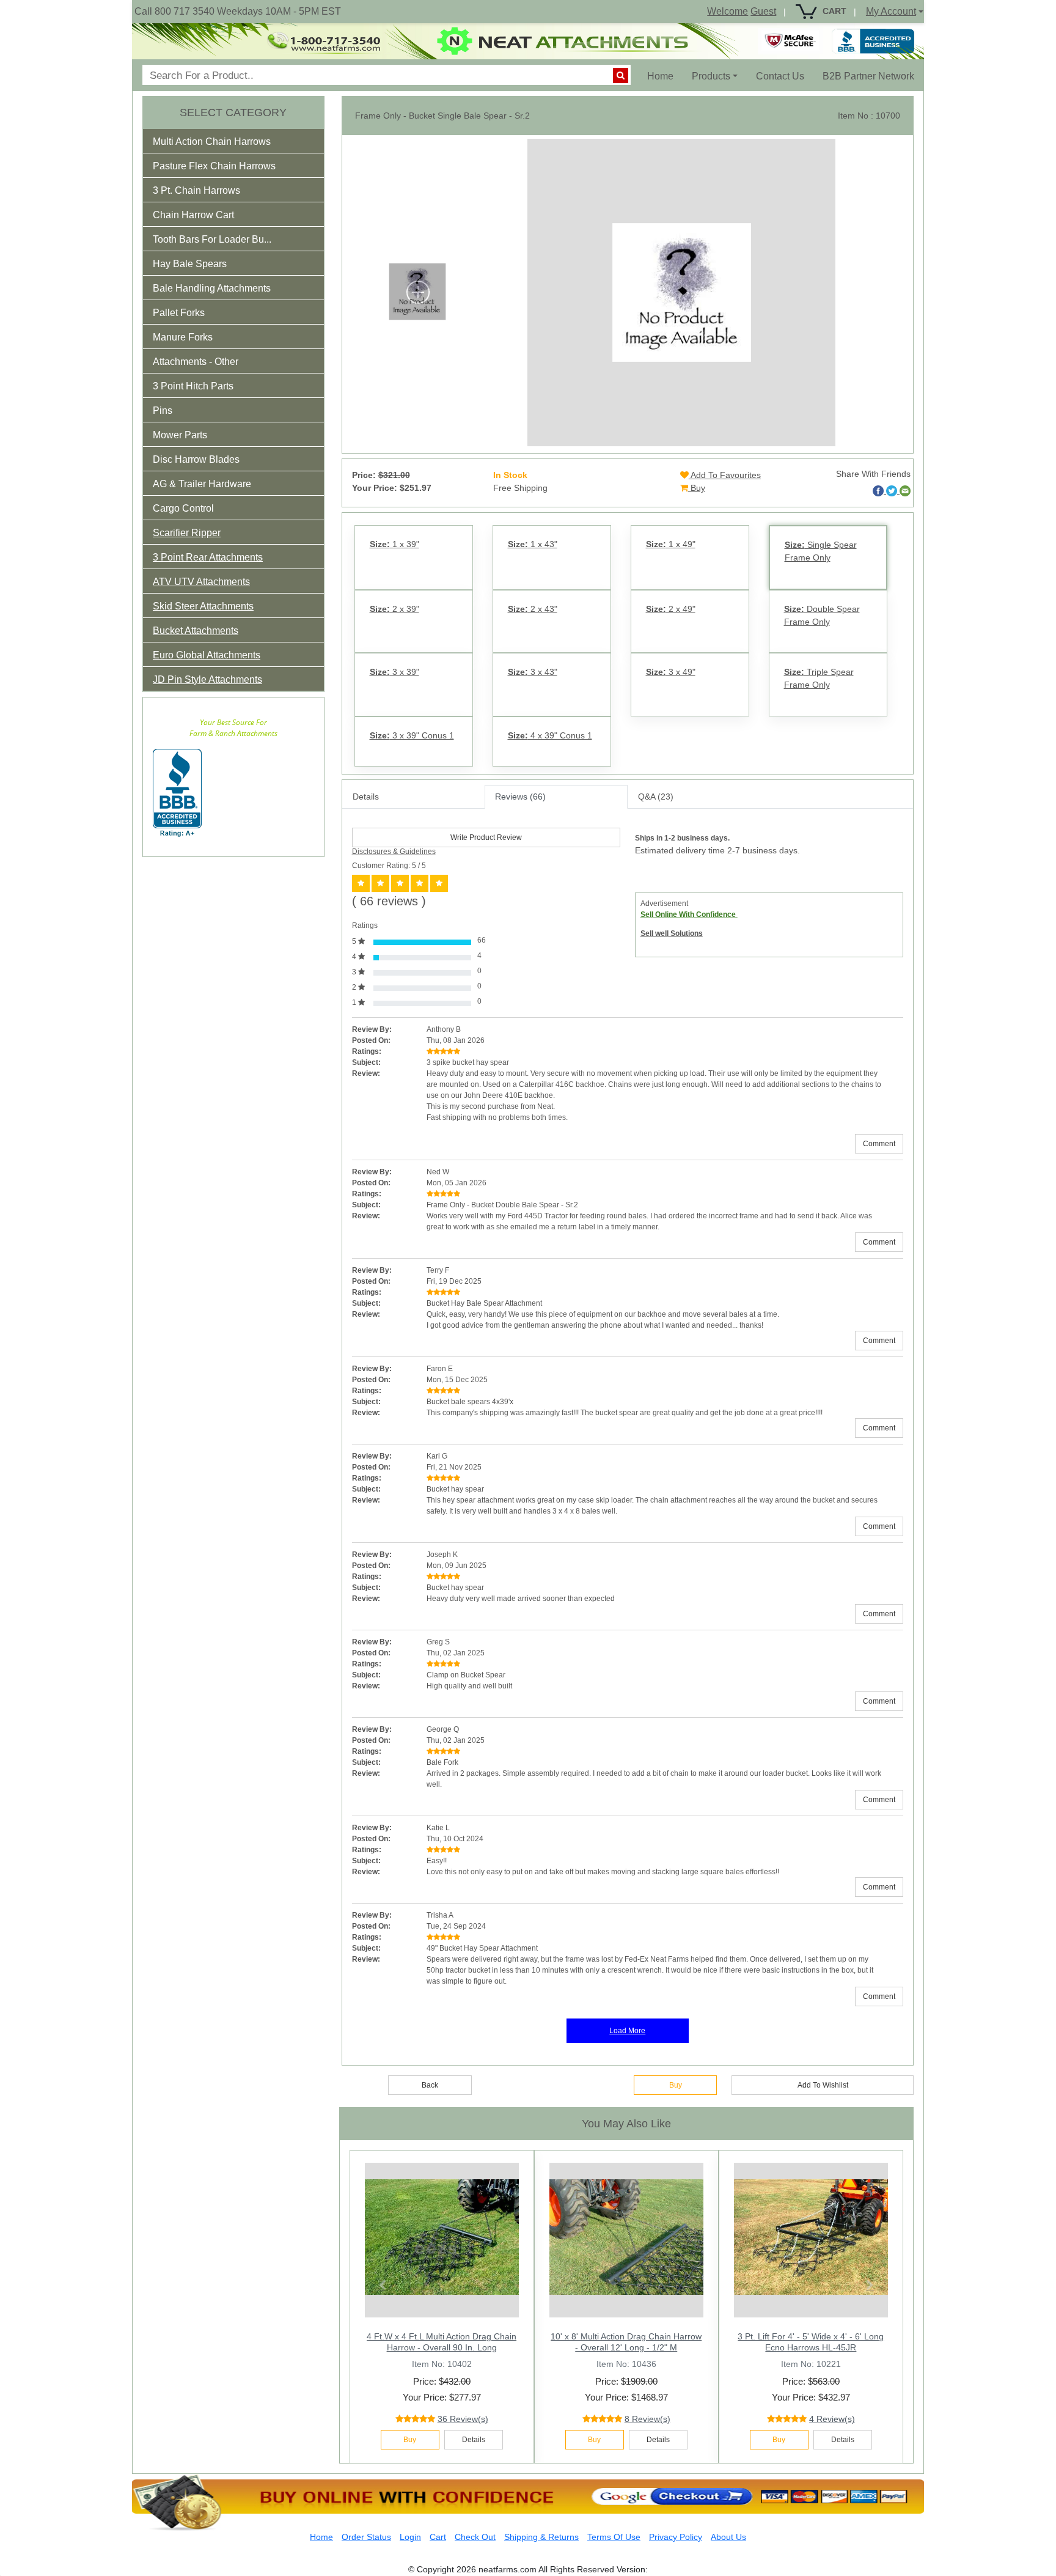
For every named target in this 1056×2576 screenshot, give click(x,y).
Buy (697, 488)
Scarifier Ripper (187, 533)
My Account (891, 11)
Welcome (728, 11)
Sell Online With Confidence (689, 914)
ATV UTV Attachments (201, 582)
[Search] (621, 75)
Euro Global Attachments (207, 655)
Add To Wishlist (823, 2085)
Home (665, 76)
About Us (728, 2537)
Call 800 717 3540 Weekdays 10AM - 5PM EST (238, 11)
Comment (879, 1144)
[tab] (233, 141)
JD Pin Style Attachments (207, 679)
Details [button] (474, 2440)
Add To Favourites (725, 475)
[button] (220, 144)
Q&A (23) (656, 797)
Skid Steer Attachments (203, 606)
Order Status (366, 2537)
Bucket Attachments (196, 631)
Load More (627, 2031)
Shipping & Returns (541, 2537)
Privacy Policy (676, 2537)
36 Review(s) (463, 2419)
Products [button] (711, 76)
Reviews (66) (520, 797)
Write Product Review (486, 837)
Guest (763, 11)
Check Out (475, 2537)
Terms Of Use (614, 2537)
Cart (438, 2537)
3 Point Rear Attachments (208, 557)
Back (430, 2085)
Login (410, 2537)
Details (366, 797)
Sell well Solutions (672, 933)
